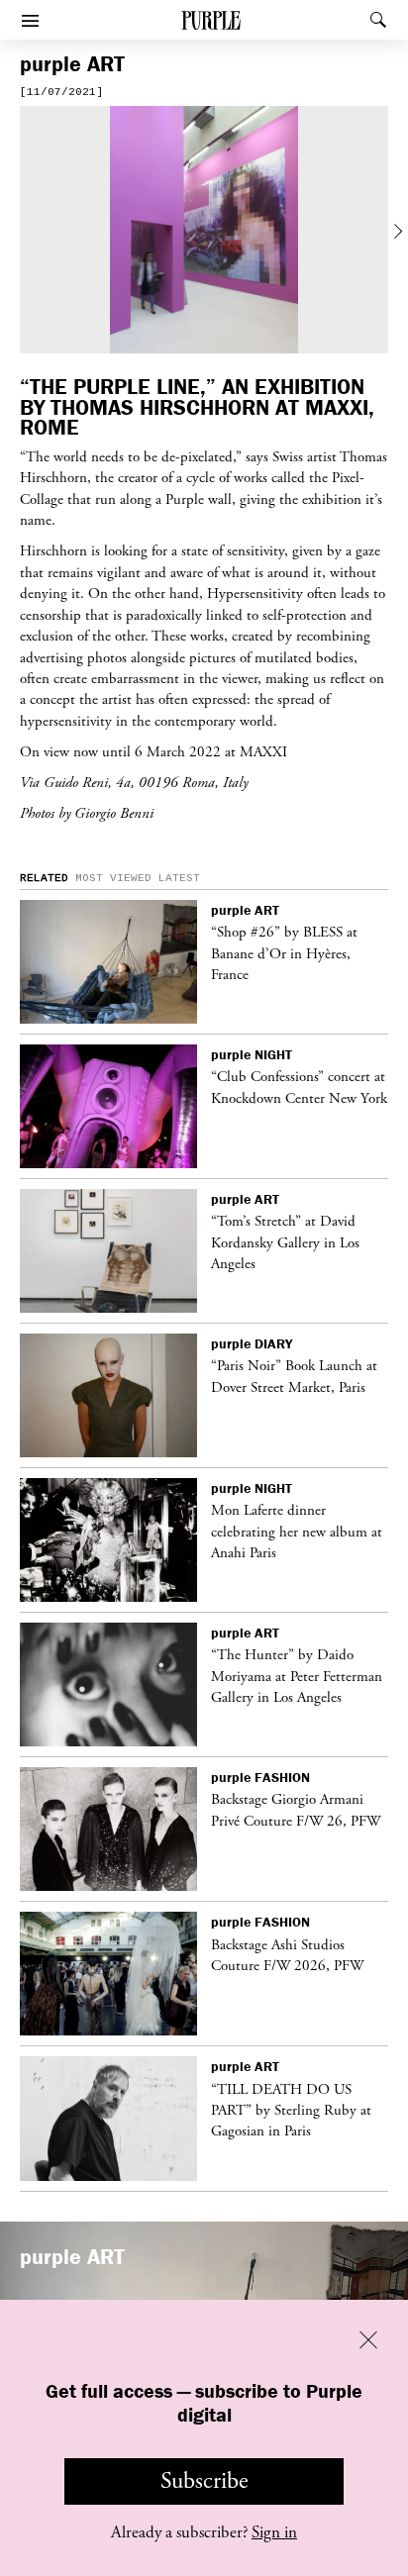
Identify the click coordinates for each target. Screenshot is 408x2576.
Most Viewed (113, 878)
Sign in (274, 2532)
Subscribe (204, 2481)
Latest (179, 878)
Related (44, 878)
